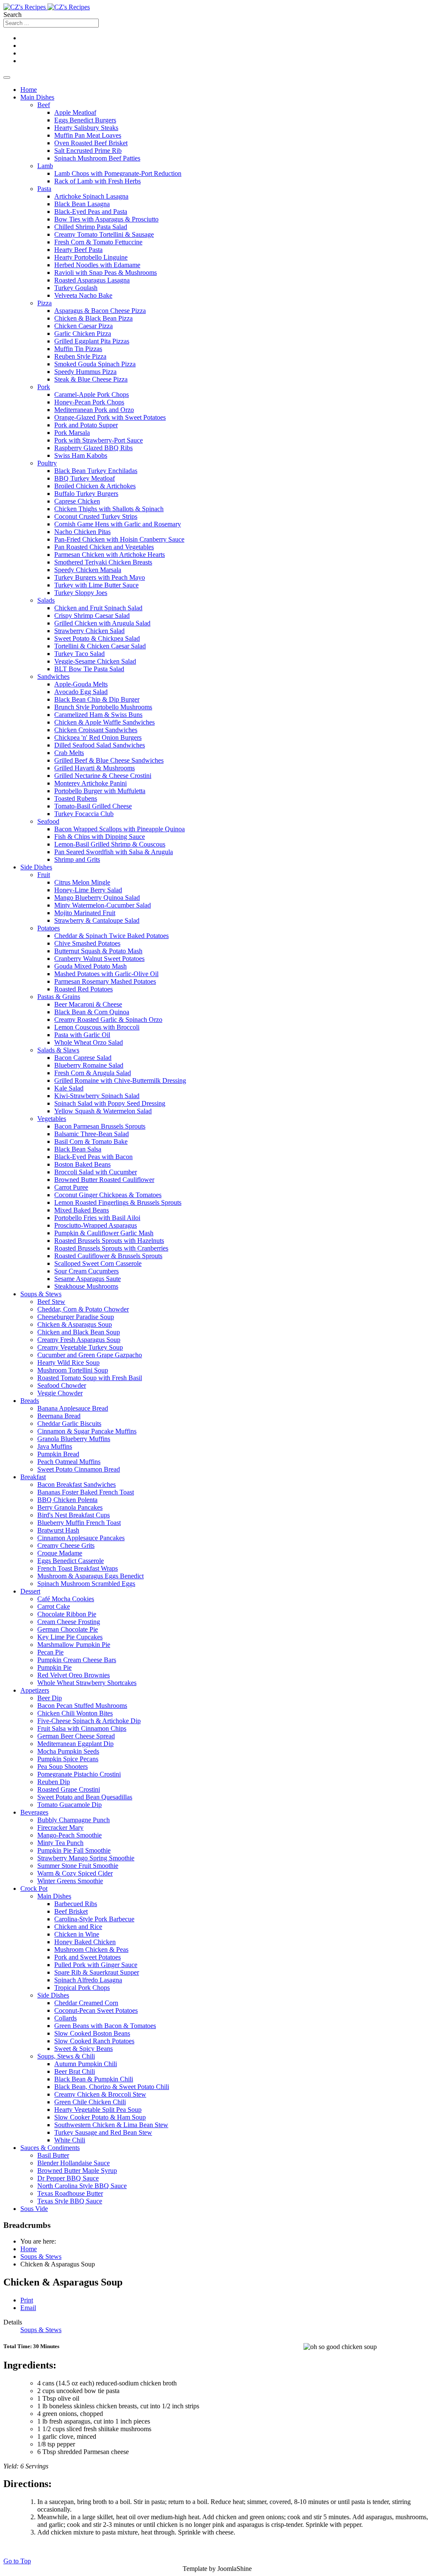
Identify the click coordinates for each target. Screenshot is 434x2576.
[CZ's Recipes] (47, 7)
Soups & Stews (41, 2330)
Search (13, 15)
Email (28, 2308)
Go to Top (17, 2561)
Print (27, 2300)
